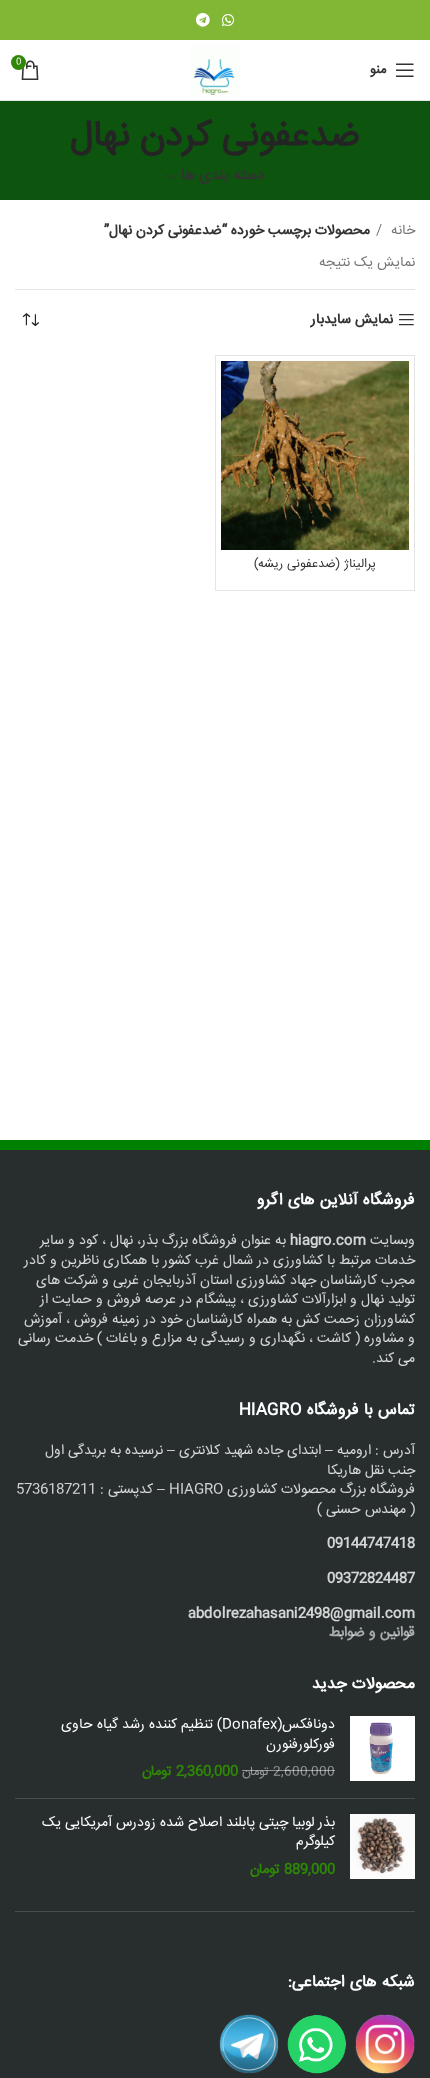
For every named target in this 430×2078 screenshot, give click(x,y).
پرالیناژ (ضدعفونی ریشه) (315, 564)
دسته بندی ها (223, 176)
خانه (401, 231)
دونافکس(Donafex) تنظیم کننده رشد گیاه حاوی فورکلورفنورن (198, 1735)
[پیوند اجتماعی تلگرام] (203, 20)
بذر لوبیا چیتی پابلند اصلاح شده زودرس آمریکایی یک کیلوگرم (188, 1833)
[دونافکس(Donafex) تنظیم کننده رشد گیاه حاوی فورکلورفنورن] (382, 1749)
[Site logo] (215, 71)
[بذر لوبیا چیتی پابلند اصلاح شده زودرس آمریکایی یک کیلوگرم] (382, 1847)
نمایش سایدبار (352, 320)
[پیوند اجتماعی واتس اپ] (228, 20)
